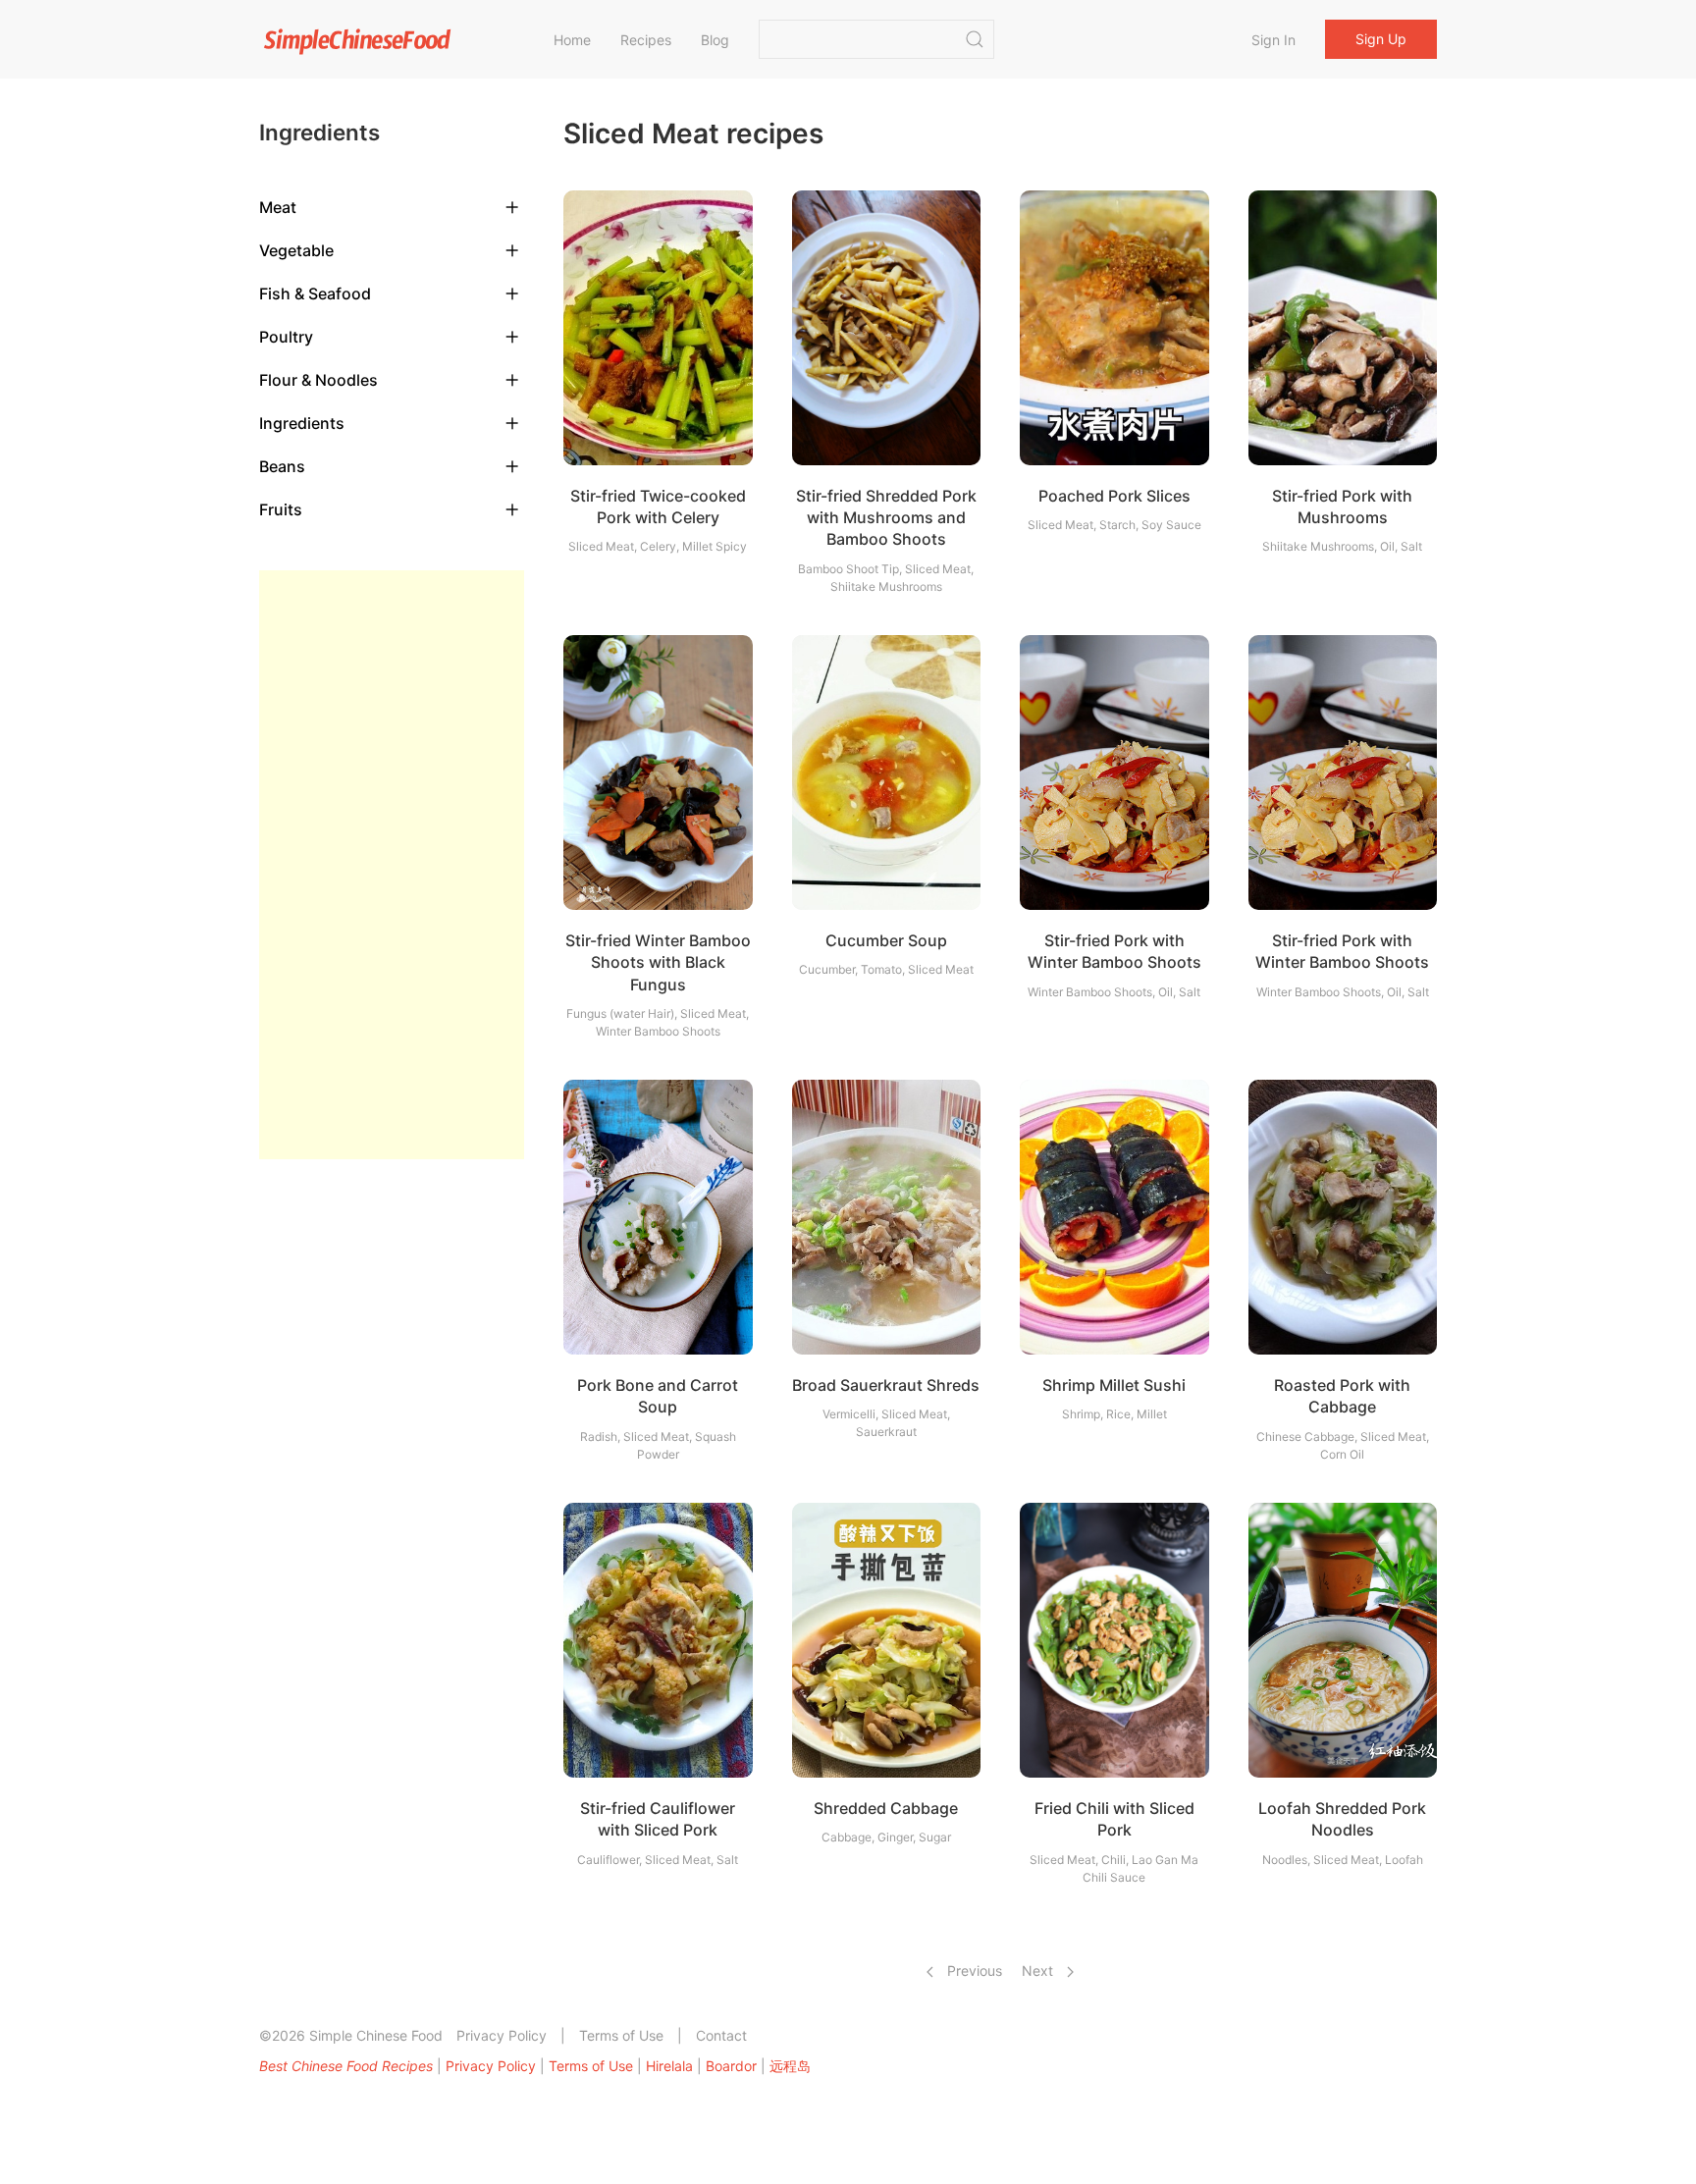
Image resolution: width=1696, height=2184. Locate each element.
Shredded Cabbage (886, 1808)
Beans (282, 466)
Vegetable (296, 250)
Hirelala (669, 2066)
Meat (278, 207)
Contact (721, 2035)
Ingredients (302, 423)
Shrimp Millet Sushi (1114, 1385)
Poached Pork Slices (1114, 496)
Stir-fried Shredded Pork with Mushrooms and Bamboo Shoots (886, 518)
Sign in (1273, 40)
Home (572, 40)
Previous (973, 1971)
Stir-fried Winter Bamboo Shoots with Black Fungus (658, 962)
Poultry (286, 337)
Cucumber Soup (886, 940)
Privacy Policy (502, 2035)
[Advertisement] (392, 865)
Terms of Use (621, 2035)
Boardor (731, 2066)
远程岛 (790, 2066)
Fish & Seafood (315, 293)
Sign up (1381, 39)
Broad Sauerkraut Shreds (886, 1385)
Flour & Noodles (318, 380)
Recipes (646, 40)
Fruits (281, 509)
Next (1039, 1971)
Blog (715, 40)
